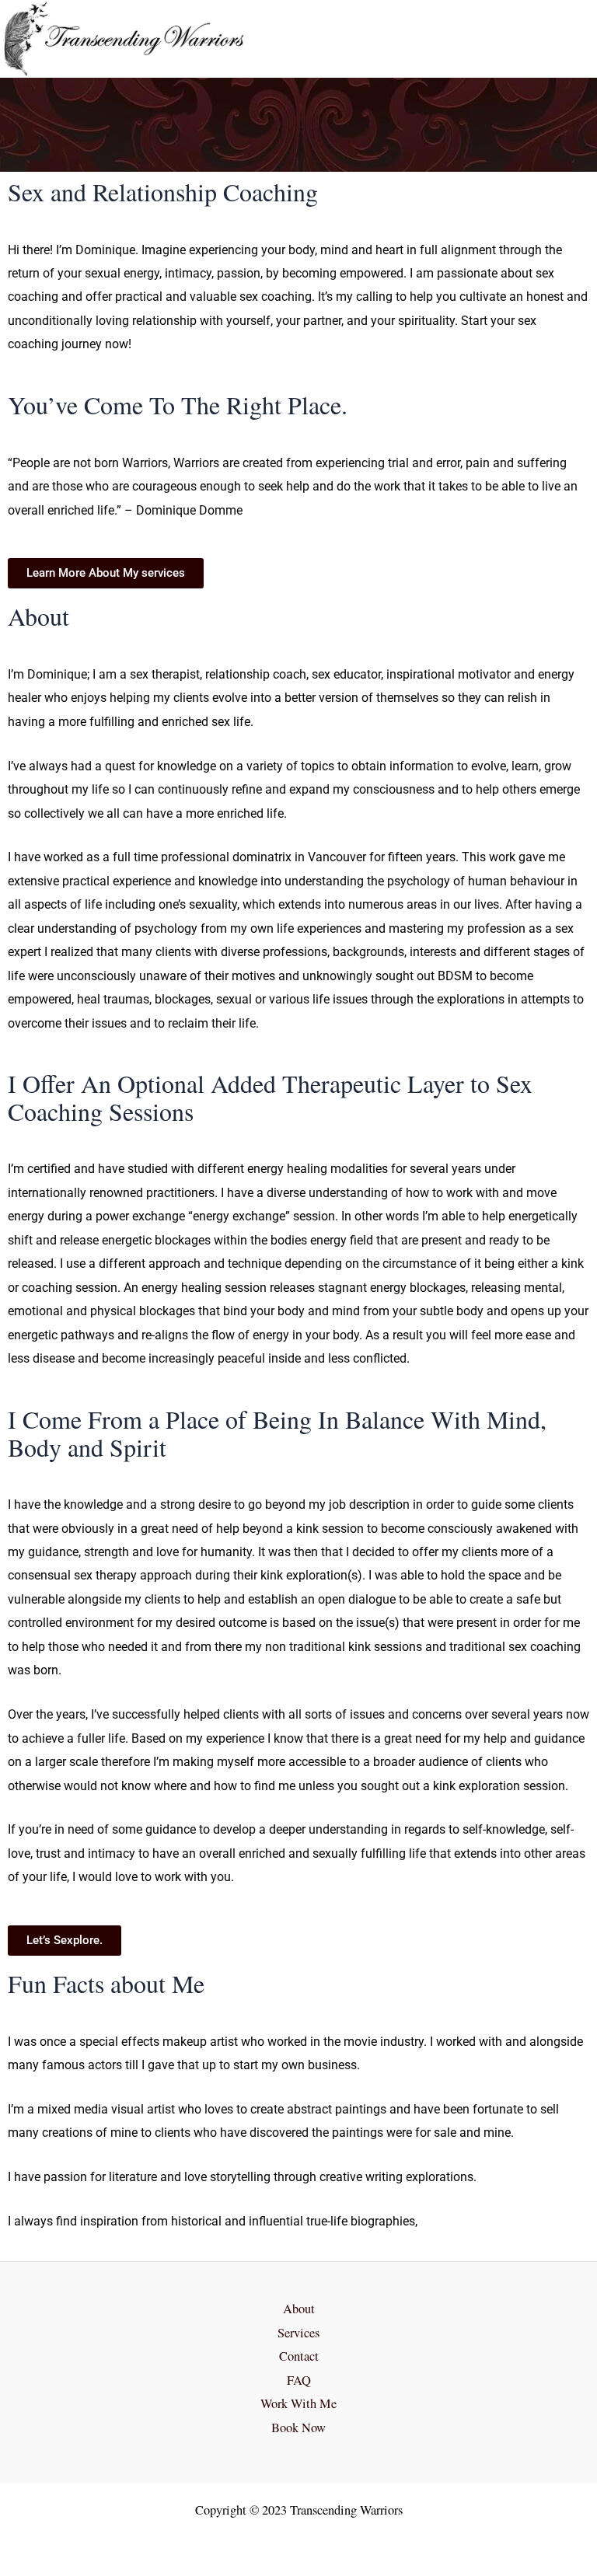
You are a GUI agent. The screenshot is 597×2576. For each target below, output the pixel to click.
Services (298, 2333)
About (299, 2309)
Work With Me (298, 2403)
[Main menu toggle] (564, 39)
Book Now (298, 2428)
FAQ (299, 2380)
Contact (299, 2356)
